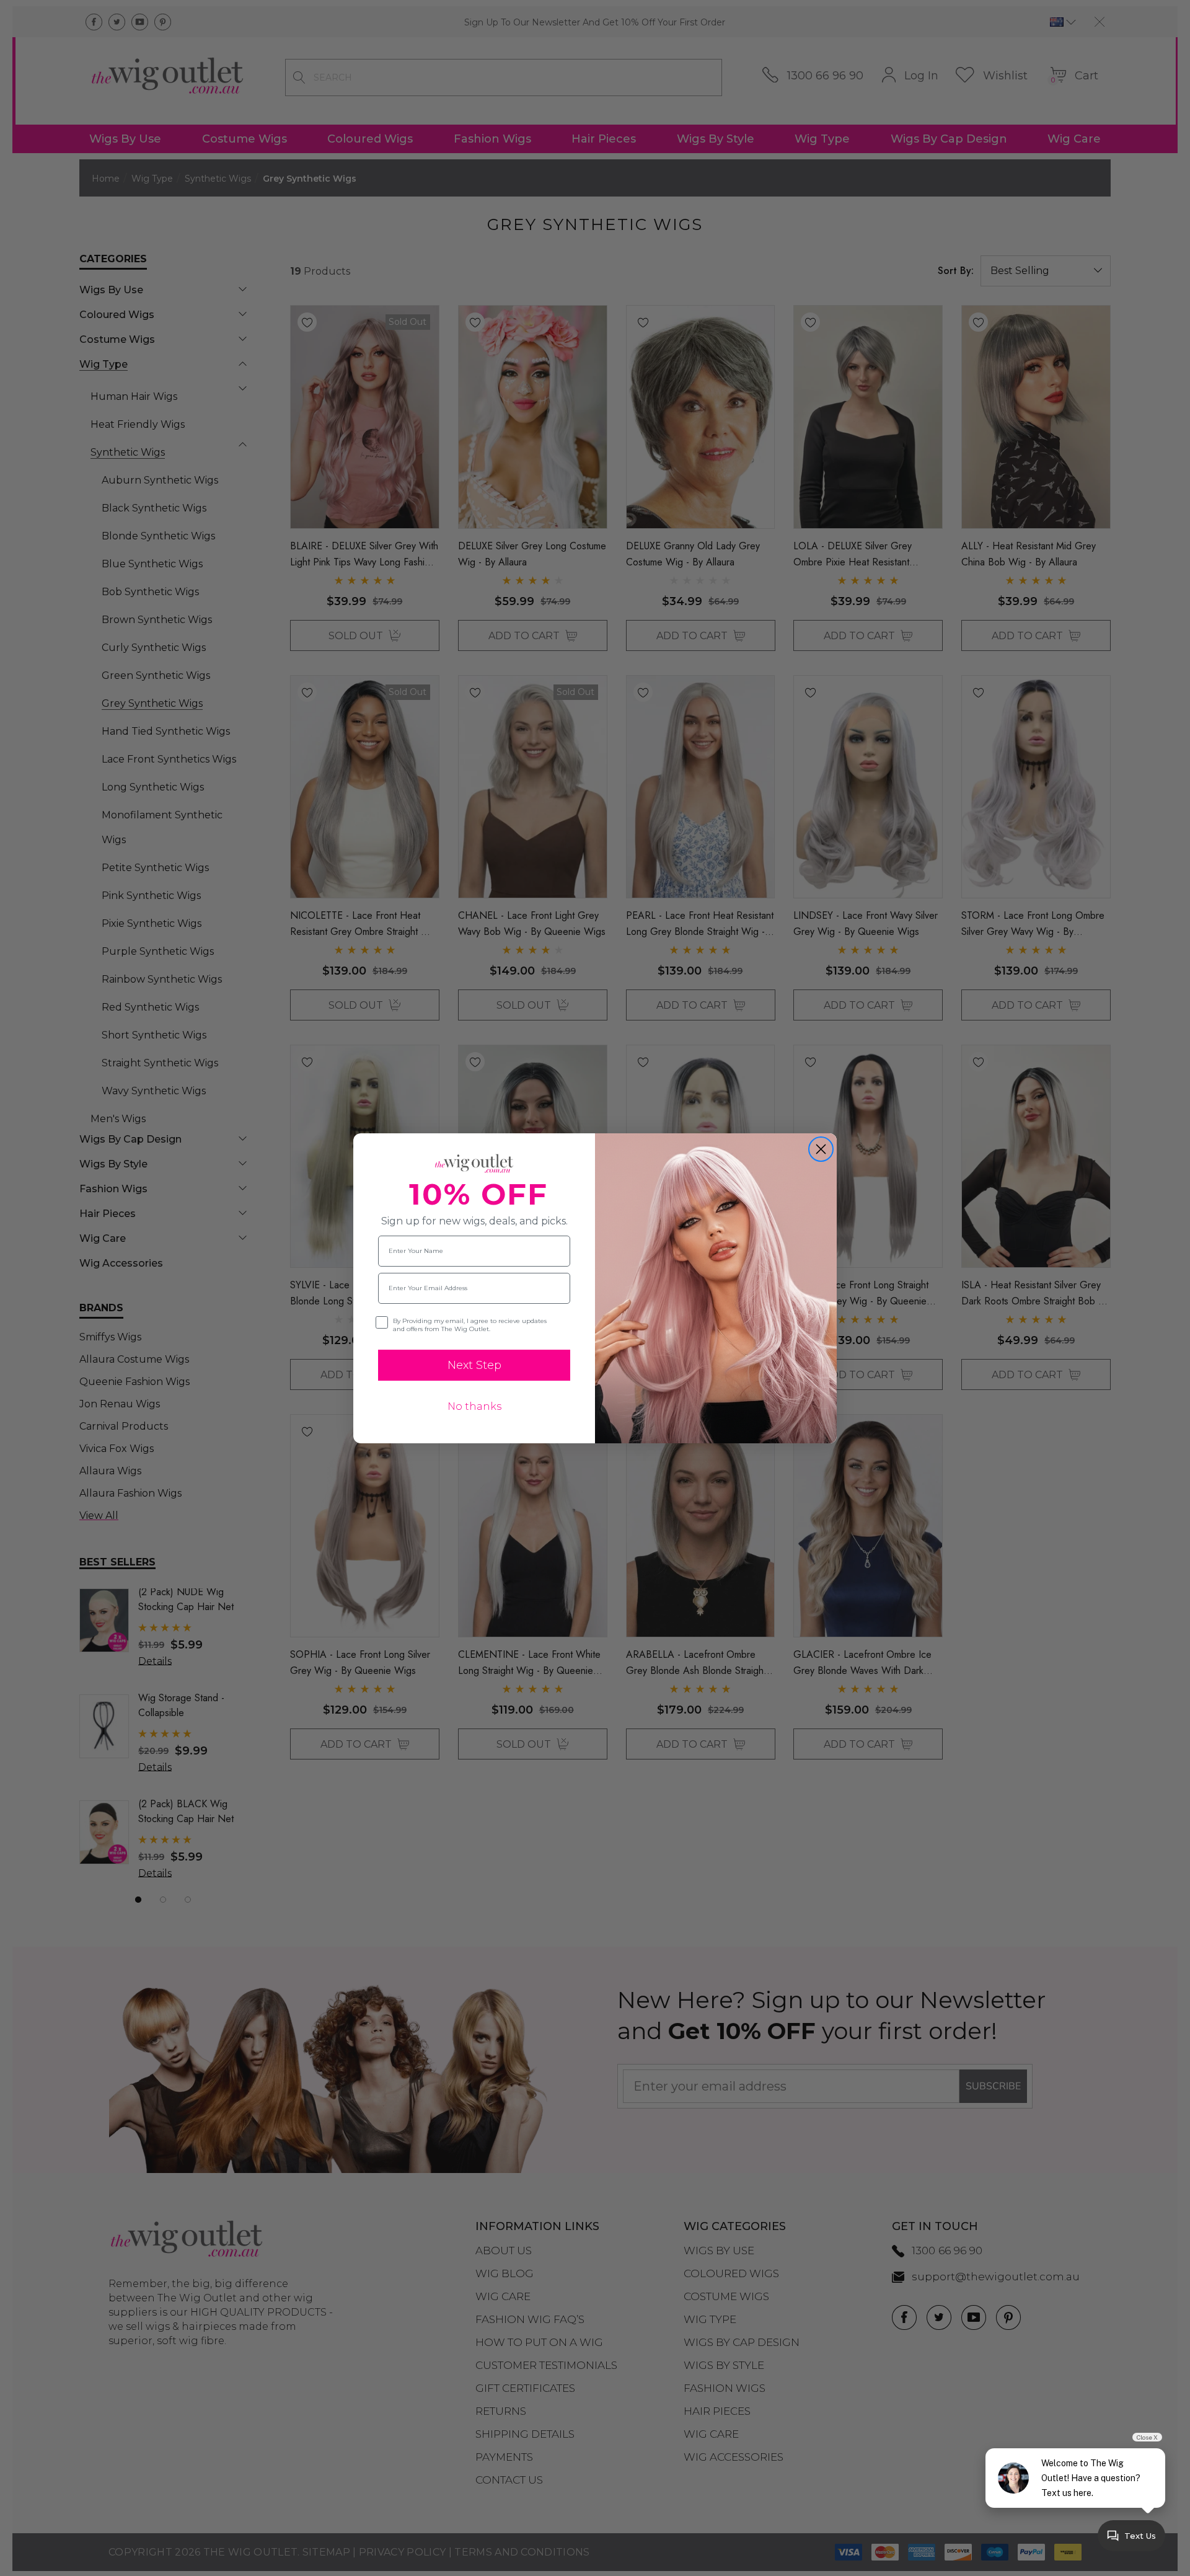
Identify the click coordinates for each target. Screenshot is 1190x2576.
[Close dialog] (821, 1149)
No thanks (474, 1406)
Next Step (474, 1365)
